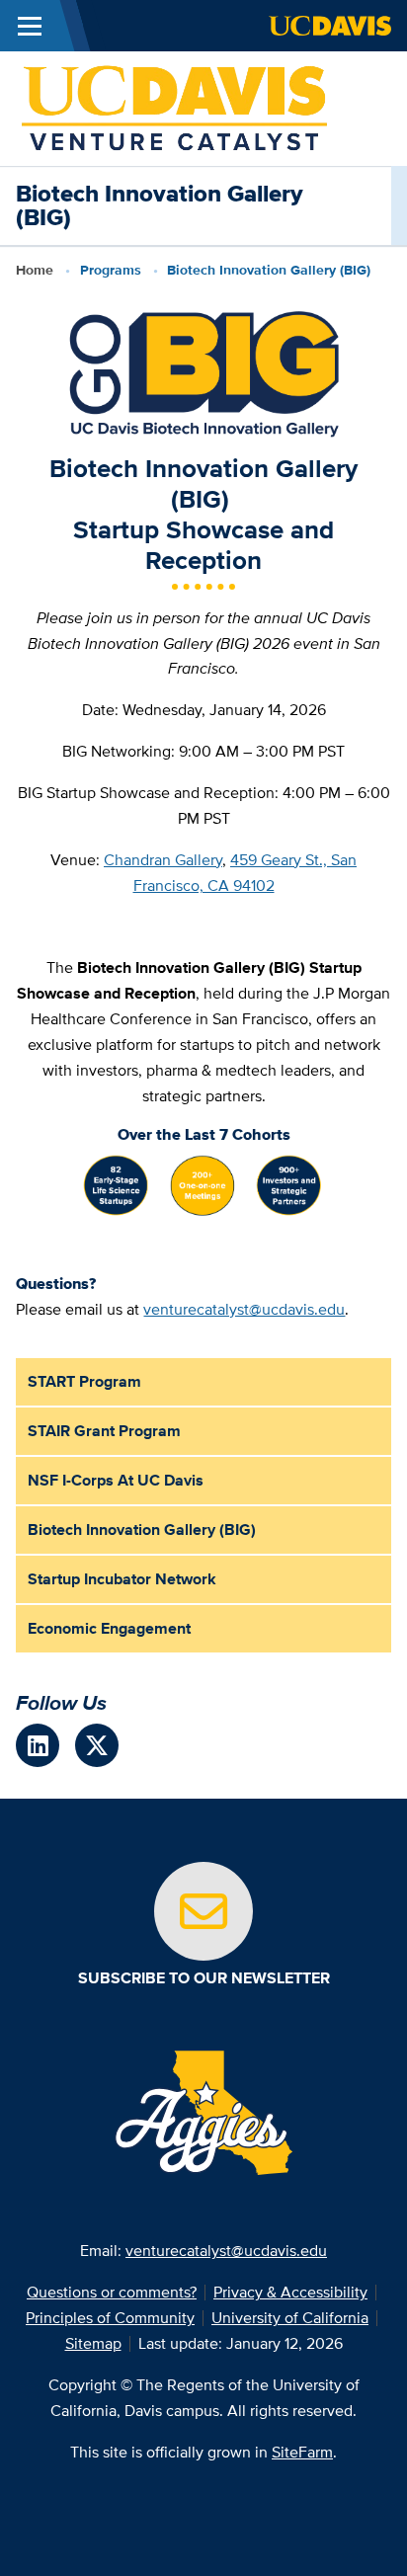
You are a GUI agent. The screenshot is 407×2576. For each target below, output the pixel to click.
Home (35, 270)
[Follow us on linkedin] (38, 1745)
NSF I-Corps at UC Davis (116, 1480)
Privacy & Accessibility (290, 2292)
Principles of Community (110, 2318)
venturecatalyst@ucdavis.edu (244, 1309)
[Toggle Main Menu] (30, 26)
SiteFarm (302, 2452)
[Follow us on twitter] (97, 1745)
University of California (290, 2318)
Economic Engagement (109, 1628)
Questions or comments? (112, 2292)
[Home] (174, 107)
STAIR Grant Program (104, 1431)
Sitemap (93, 2343)
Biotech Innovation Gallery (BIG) (142, 1529)
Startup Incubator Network (122, 1579)
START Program (84, 1381)
